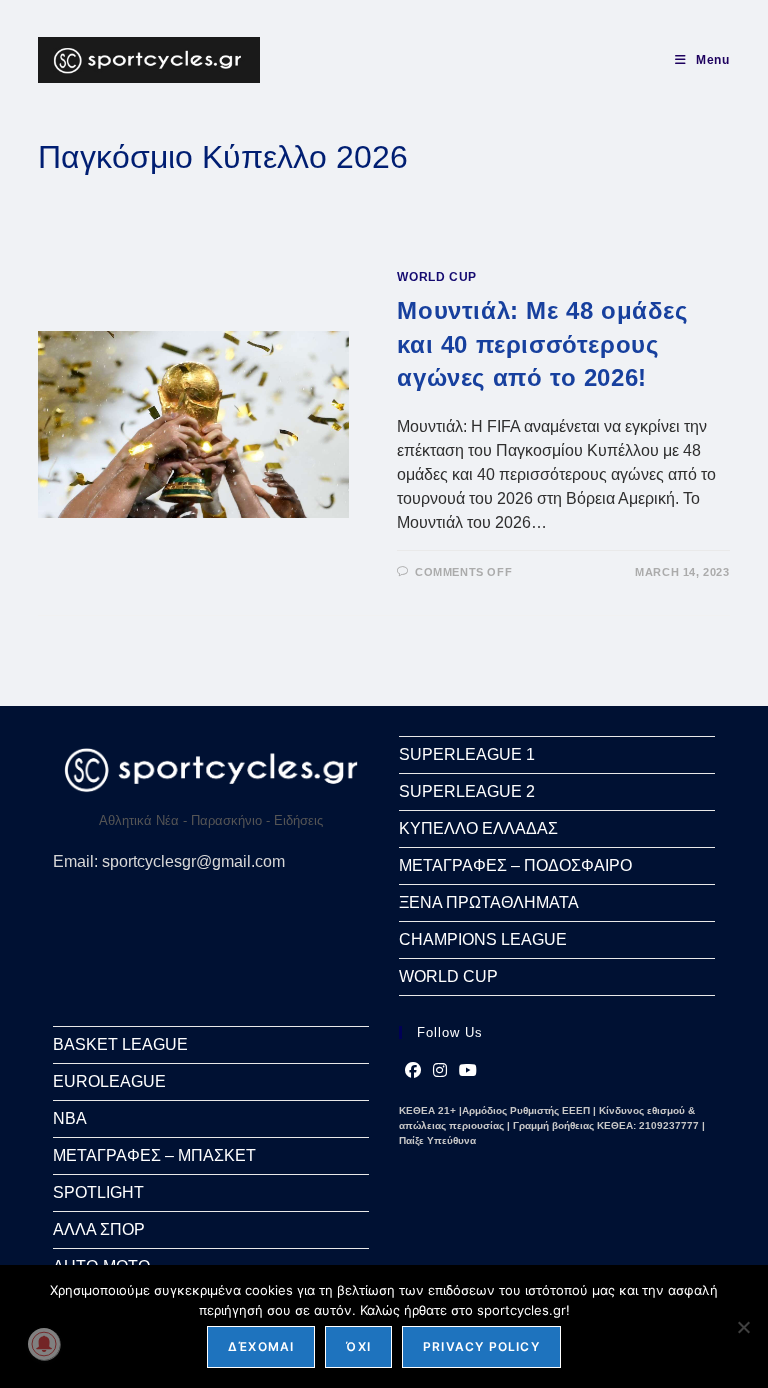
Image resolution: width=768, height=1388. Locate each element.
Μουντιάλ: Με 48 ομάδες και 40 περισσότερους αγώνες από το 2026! (542, 344)
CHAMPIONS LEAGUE (483, 939)
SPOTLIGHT (98, 1192)
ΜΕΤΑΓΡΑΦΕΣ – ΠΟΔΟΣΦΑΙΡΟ (515, 865)
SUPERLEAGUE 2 (467, 791)
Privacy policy (481, 1346)
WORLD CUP (436, 277)
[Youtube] (468, 1071)
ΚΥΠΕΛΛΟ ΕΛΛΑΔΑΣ (478, 828)
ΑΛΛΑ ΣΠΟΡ (99, 1229)
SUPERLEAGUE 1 (467, 754)
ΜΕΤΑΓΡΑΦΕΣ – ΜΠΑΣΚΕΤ (154, 1155)
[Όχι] (743, 1327)
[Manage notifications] (44, 1344)
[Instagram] (440, 1071)
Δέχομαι (261, 1346)
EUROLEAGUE (109, 1081)
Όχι (358, 1346)
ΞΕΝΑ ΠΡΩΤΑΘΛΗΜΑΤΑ (489, 902)
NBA (70, 1118)
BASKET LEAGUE (120, 1044)
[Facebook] (413, 1071)
